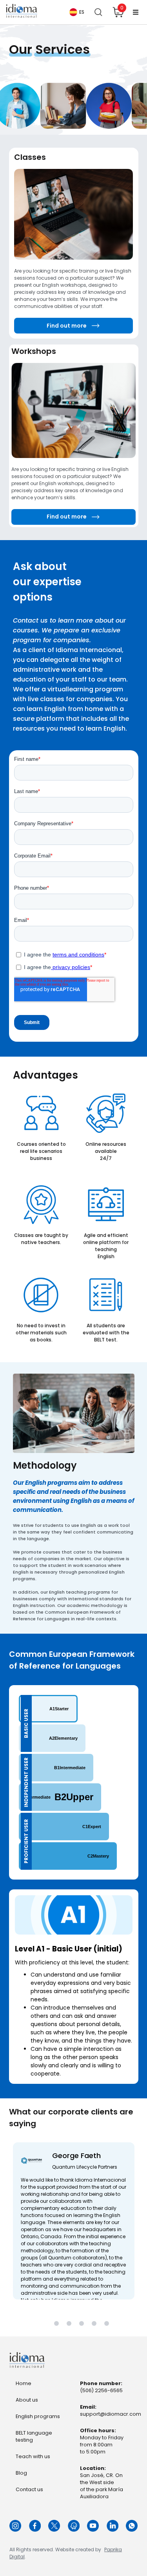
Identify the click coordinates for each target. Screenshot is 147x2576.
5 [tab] (108, 2324)
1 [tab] (58, 2324)
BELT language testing (34, 2436)
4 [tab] (95, 2324)
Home (24, 2383)
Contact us (29, 2489)
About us (27, 2400)
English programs (38, 2416)
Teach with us (33, 2456)
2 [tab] (70, 2324)
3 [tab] (83, 2324)
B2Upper (59, 1797)
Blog (21, 2473)
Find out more (67, 326)
